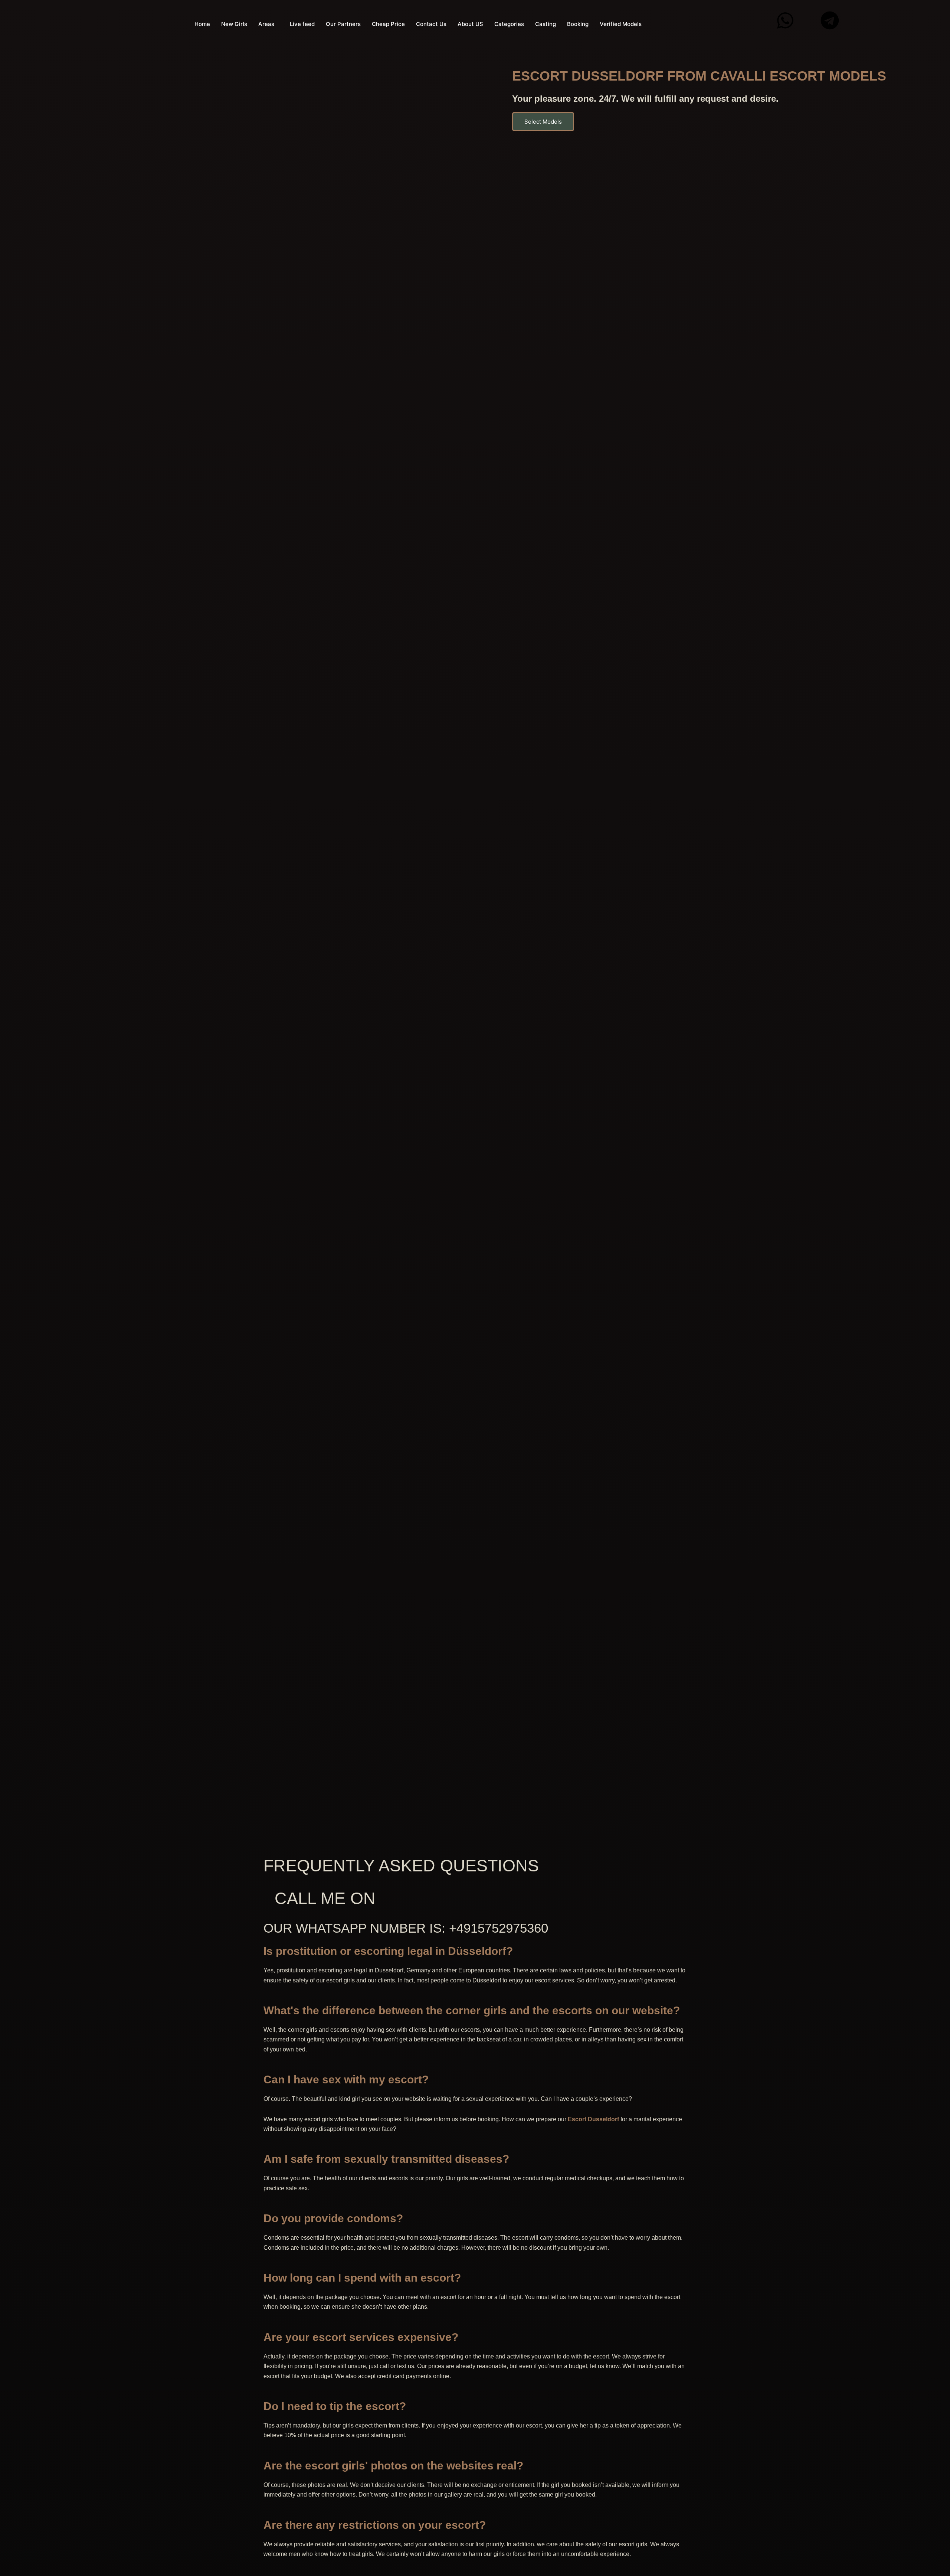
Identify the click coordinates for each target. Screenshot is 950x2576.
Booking (578, 24)
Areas (266, 24)
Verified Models (621, 24)
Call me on (325, 1898)
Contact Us (431, 24)
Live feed (302, 24)
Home (202, 24)
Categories (509, 24)
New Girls (234, 24)
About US (470, 24)
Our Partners (343, 24)
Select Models (543, 122)
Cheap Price (388, 24)
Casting (546, 24)
